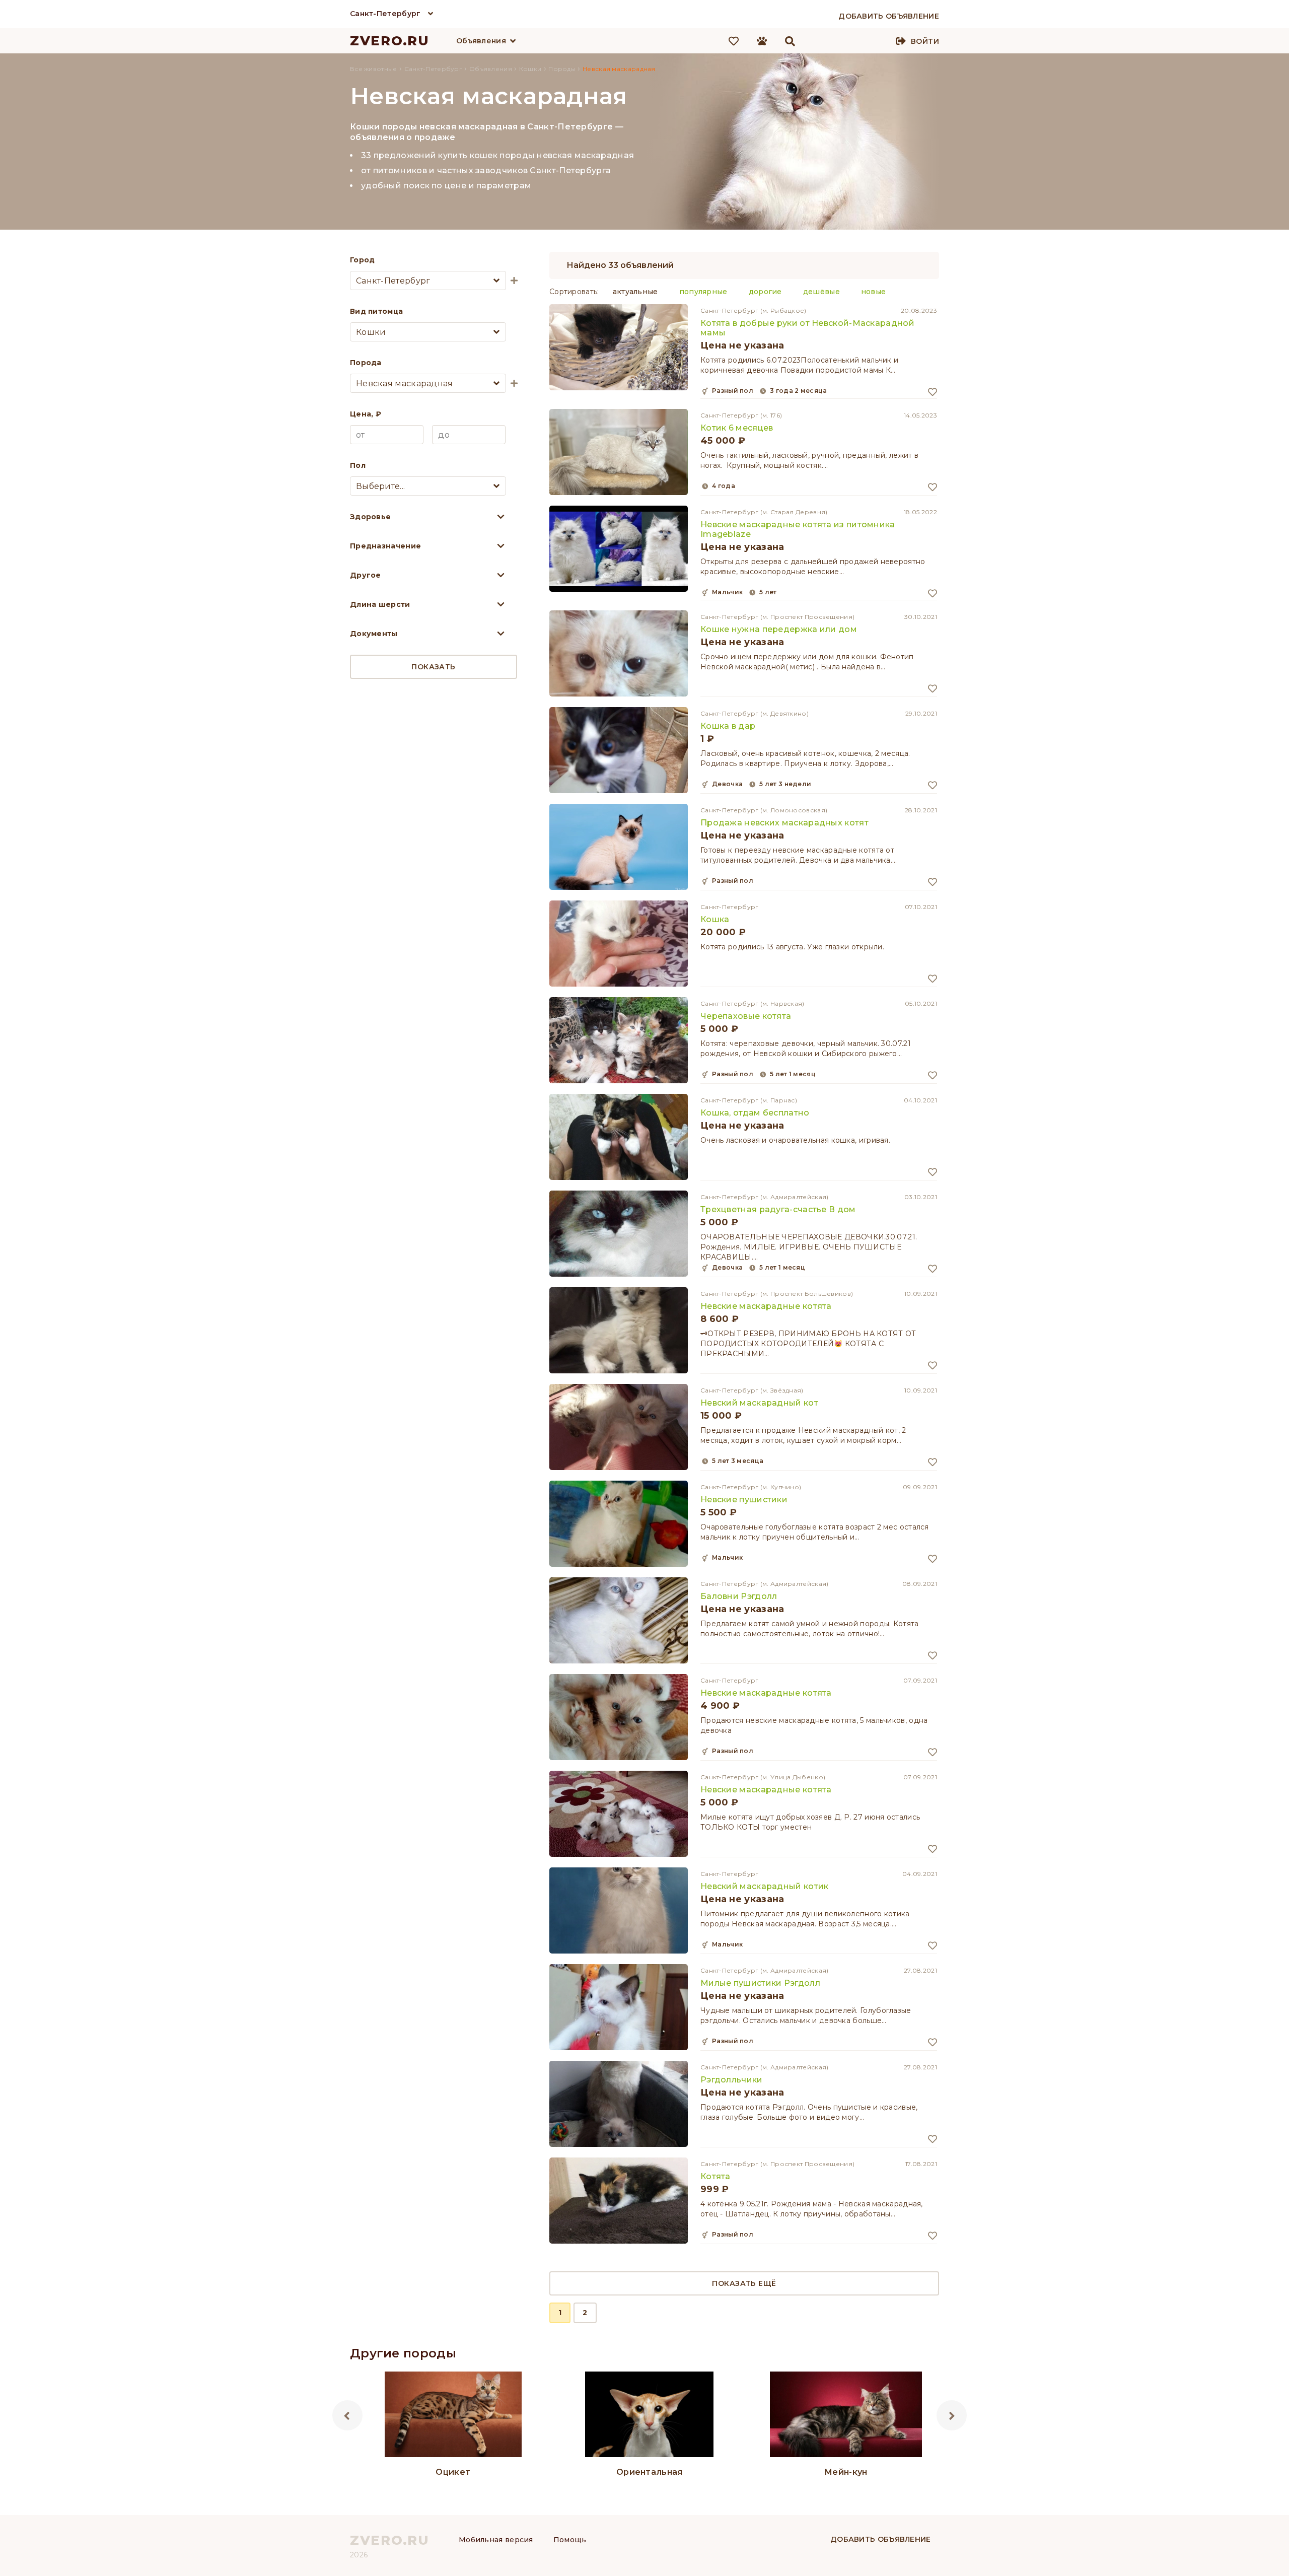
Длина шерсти (380, 604)
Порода (366, 363)
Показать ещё (744, 2283)
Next (952, 2415)
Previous (347, 2415)
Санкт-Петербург (385, 14)
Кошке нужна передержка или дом (779, 629)
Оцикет (453, 2472)
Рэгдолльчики (732, 2080)
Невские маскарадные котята (766, 1306)
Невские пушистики (744, 1500)
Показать (433, 667)
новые (874, 292)
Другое (366, 575)
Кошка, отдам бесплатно (755, 1113)
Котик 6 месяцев (737, 428)
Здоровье (370, 517)
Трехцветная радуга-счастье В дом (778, 1209)
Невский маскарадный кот (759, 1403)
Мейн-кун (846, 2472)
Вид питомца (376, 311)
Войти (925, 41)
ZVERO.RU (390, 41)
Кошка (715, 919)
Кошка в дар (728, 726)
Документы (374, 634)
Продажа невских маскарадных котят (784, 823)
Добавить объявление (881, 2539)
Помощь (570, 2540)
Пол (358, 465)
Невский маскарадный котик (765, 1886)
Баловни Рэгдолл (739, 1596)
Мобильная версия (496, 2540)
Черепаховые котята (746, 1016)
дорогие (765, 292)
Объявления (481, 41)
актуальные (635, 292)
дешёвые (821, 292)
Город (363, 260)
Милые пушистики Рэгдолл (760, 1983)
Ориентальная (650, 2472)
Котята (715, 2176)
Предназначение (385, 546)
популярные (703, 292)
